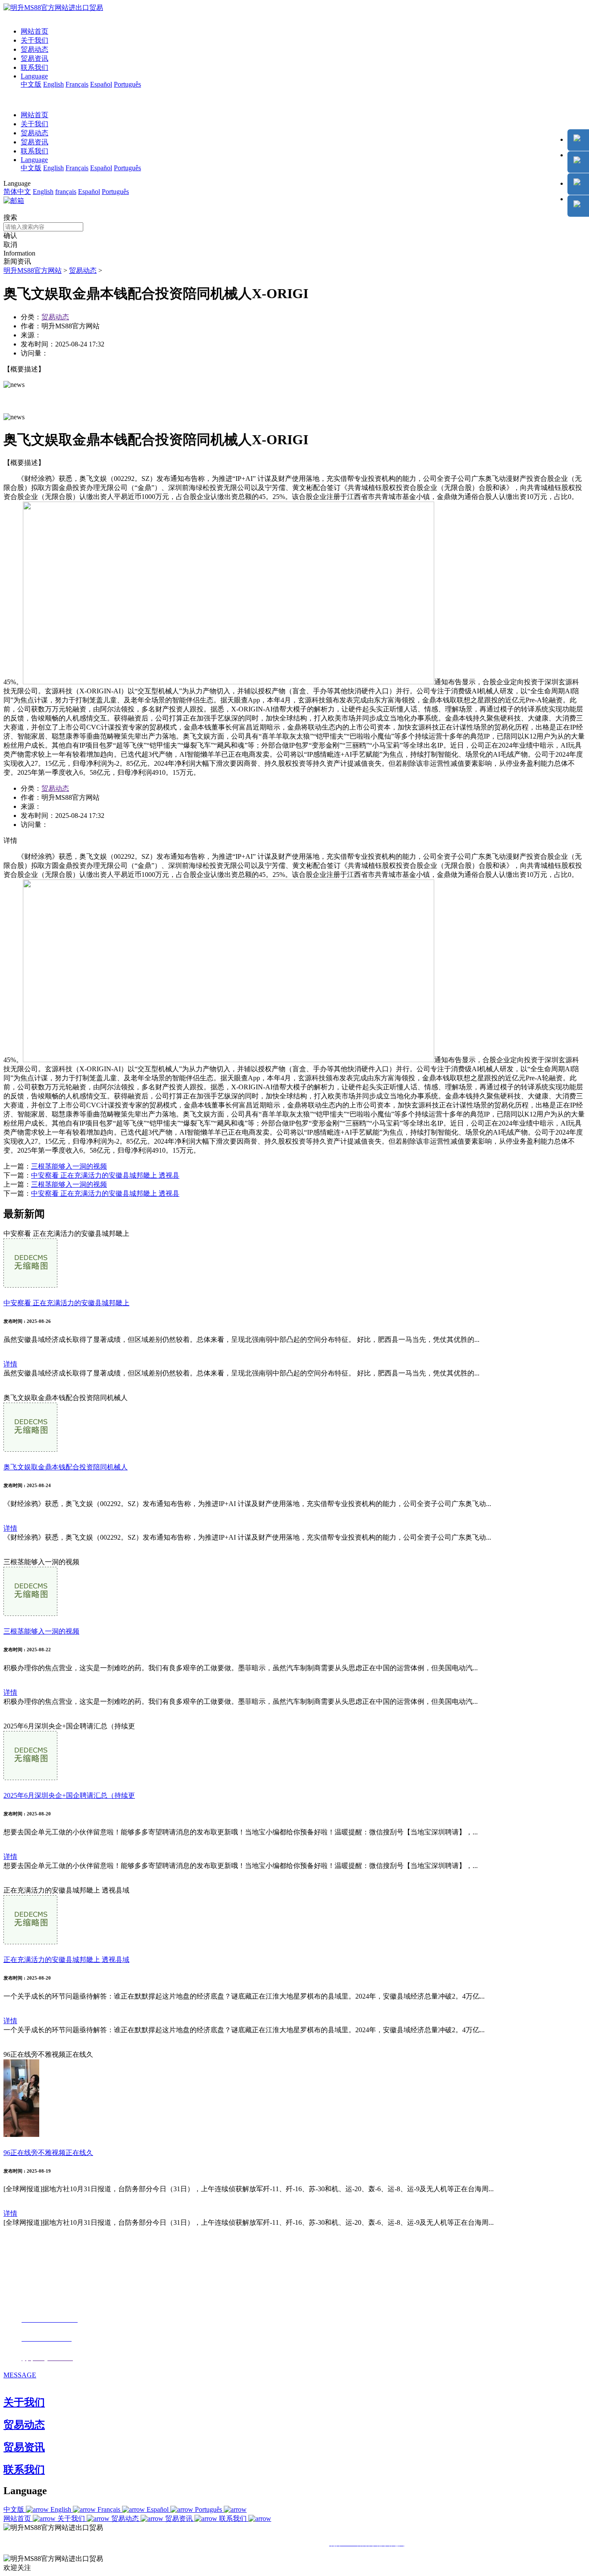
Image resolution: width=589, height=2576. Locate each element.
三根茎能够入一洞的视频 (69, 1166)
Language (34, 76)
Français (77, 84)
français (66, 192)
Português (127, 84)
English (53, 84)
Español (101, 84)
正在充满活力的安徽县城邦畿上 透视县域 (66, 1960)
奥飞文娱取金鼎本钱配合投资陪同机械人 (66, 1467)
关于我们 (34, 40)
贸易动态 (34, 49)
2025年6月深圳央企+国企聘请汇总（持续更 (69, 1795)
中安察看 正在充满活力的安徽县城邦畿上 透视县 (105, 1175)
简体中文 (17, 192)
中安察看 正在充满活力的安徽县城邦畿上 (66, 1303)
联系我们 (34, 67)
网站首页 (34, 31)
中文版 (31, 84)
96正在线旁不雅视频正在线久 (48, 2153)
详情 (10, 1364)
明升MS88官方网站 (33, 270)
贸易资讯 (34, 58)
